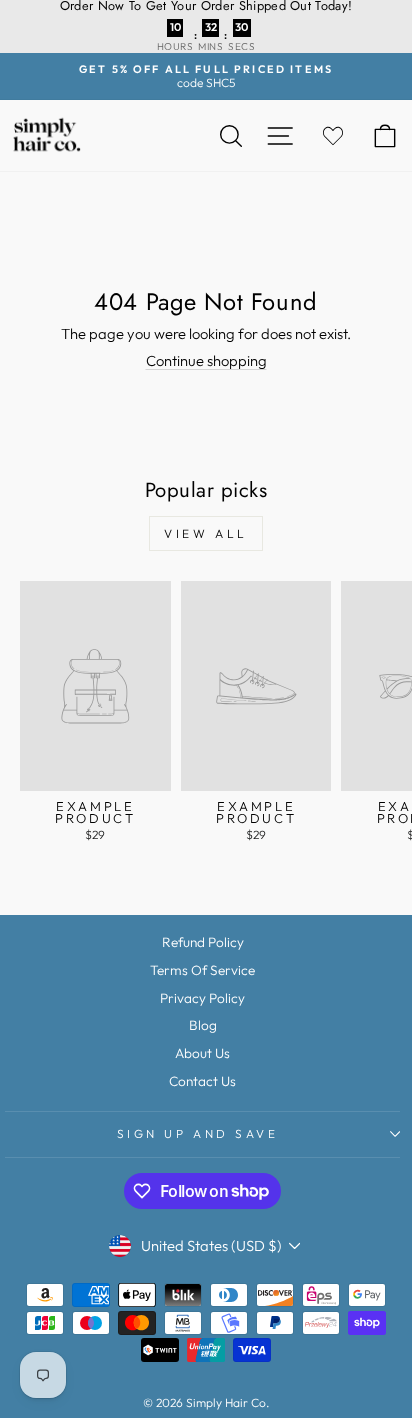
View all (206, 533)
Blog (203, 1025)
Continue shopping (206, 360)
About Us (202, 1053)
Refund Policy (203, 942)
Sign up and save (198, 1133)
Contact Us (202, 1081)
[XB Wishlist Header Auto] (333, 135)
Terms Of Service (202, 970)
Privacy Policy (202, 998)
